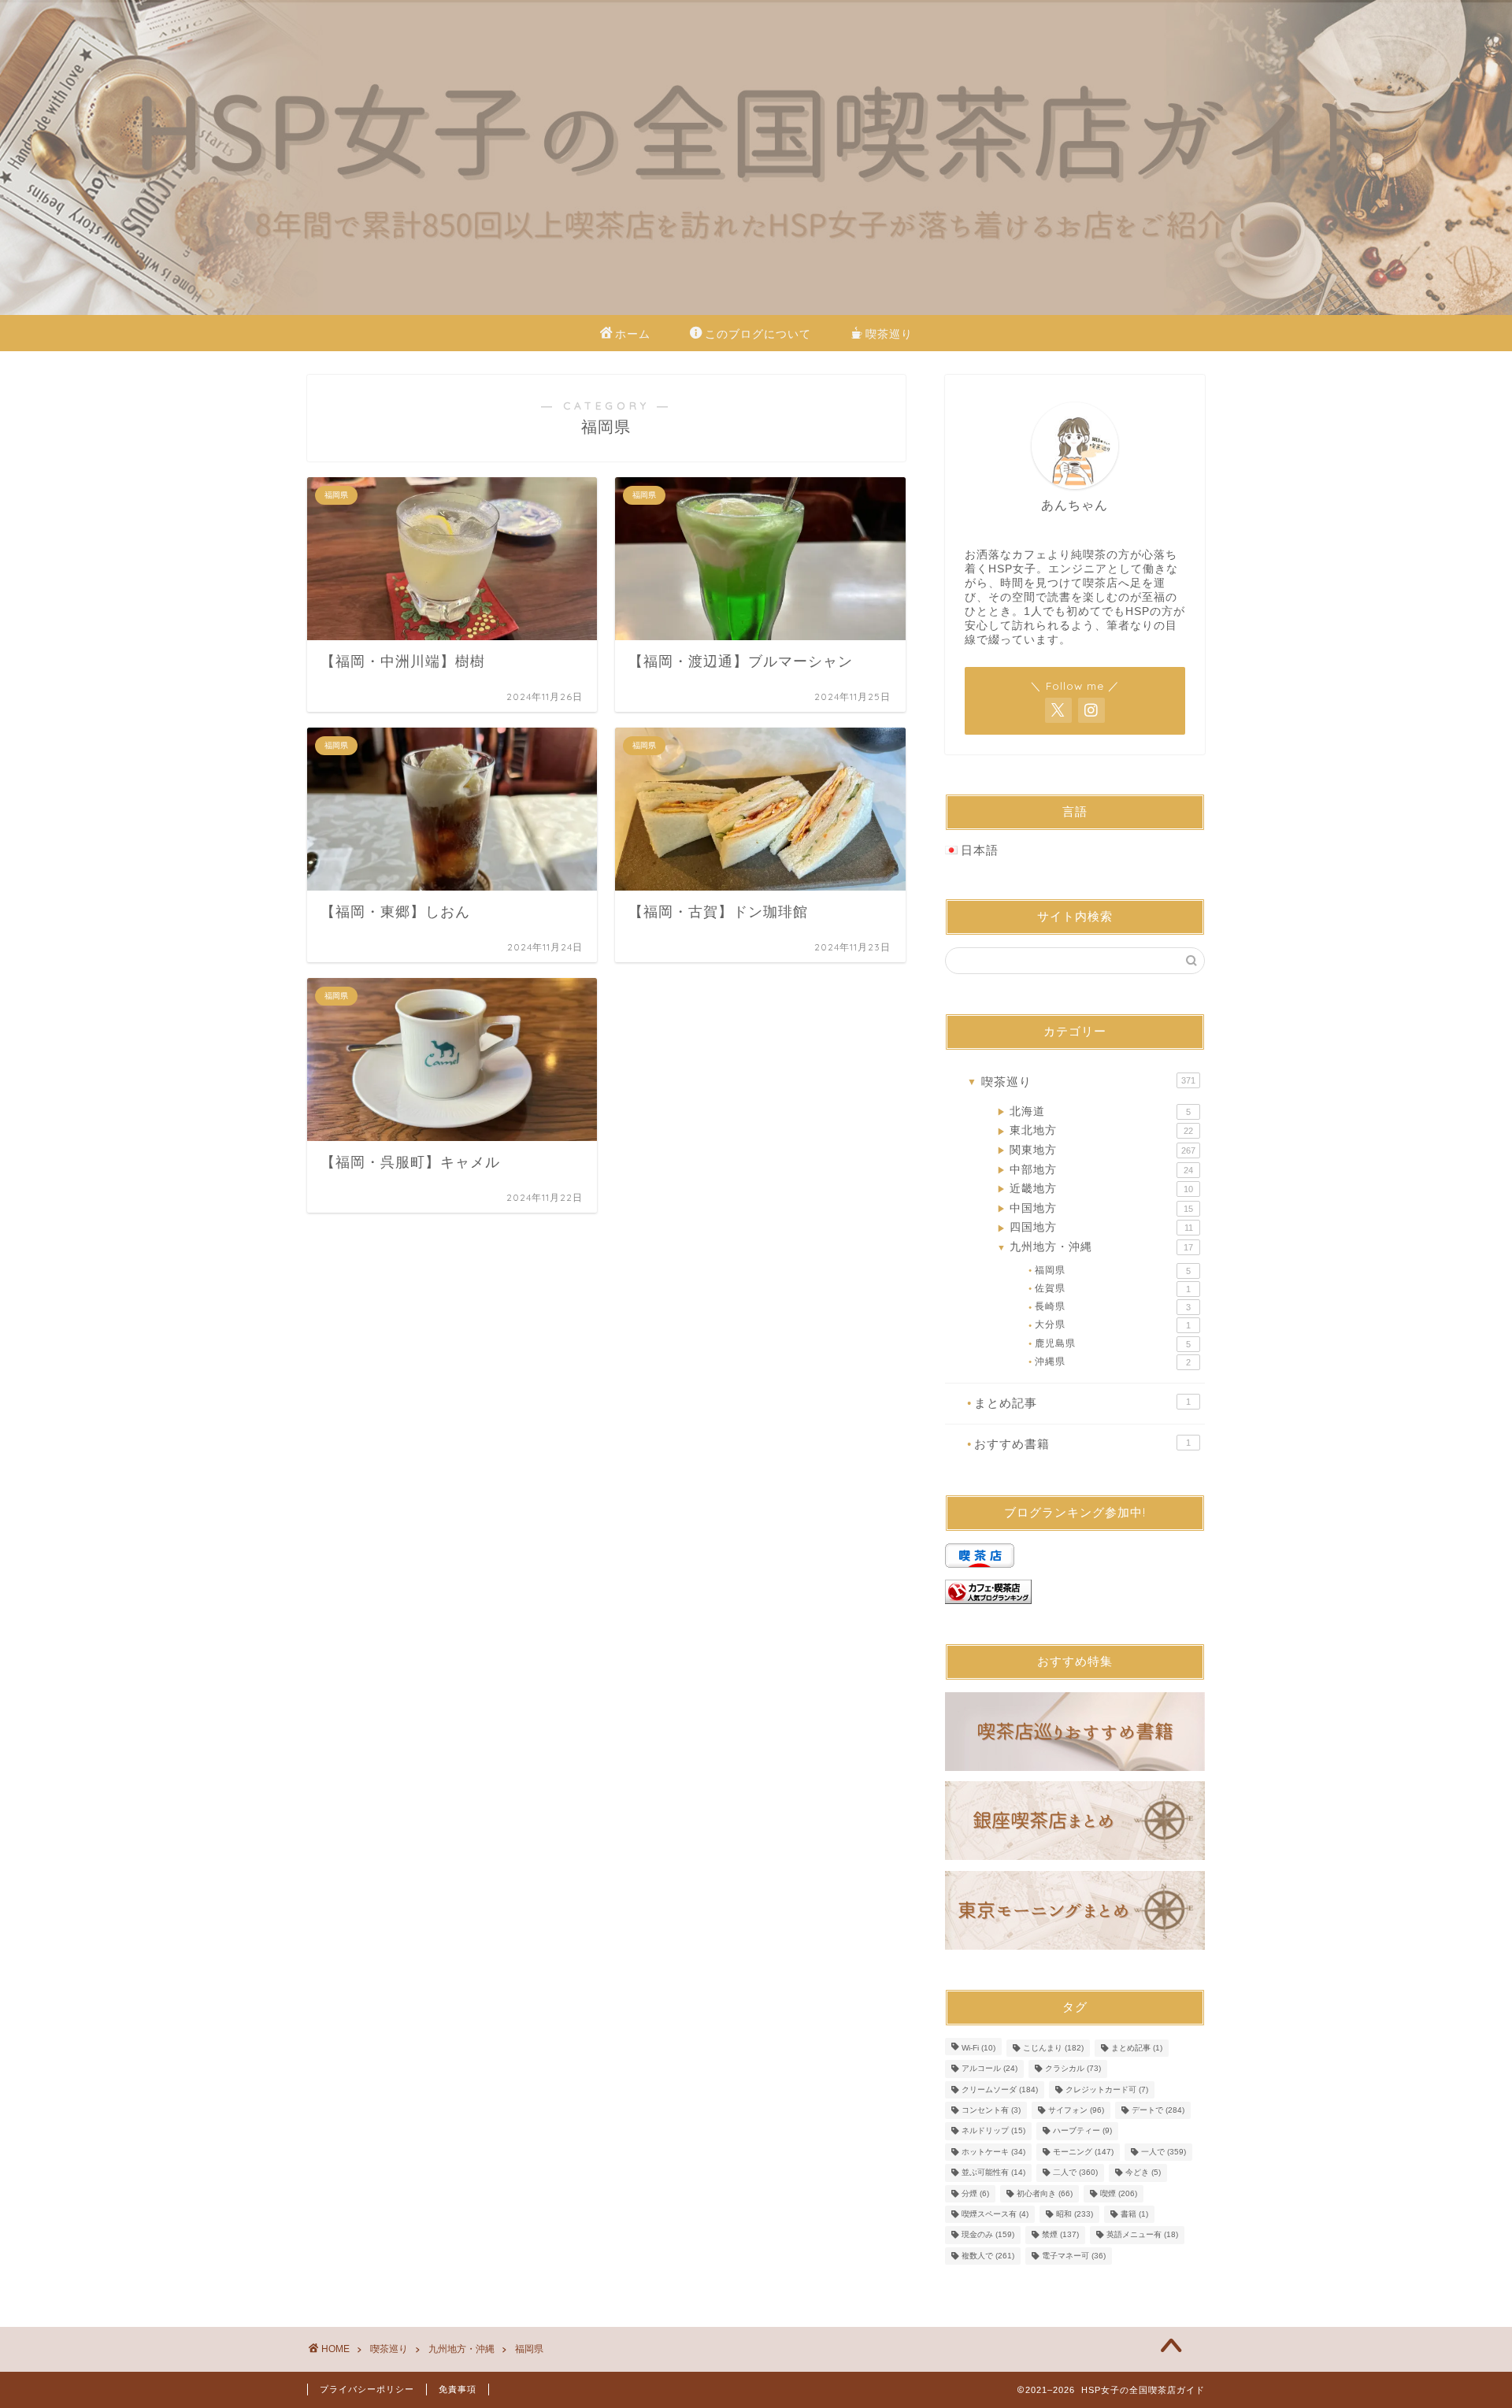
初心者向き (1045, 2193)
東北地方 (1095, 1130)
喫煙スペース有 (995, 2214)
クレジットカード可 (1107, 2089)
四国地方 (1095, 1227)
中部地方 (1095, 1170)
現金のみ (988, 2235)
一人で (1164, 2152)
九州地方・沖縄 (1095, 1247)
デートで (1158, 2110)
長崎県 (1110, 1306)
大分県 (1110, 1324)
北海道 (1094, 1111)
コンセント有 (991, 2110)
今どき (1143, 2173)
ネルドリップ (993, 2131)
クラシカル (1073, 2069)
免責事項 (458, 2389)
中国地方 (1095, 1208)
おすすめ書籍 (1079, 1444)
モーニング (1083, 2152)
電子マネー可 (1074, 2256)
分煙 (975, 2193)
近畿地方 (1095, 1189)
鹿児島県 (1110, 1343)
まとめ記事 (1079, 1403)
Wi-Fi (978, 2048)
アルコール (989, 2069)
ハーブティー (1082, 2131)
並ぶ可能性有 (993, 2173)
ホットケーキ (993, 2152)
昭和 (1075, 2214)
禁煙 (1060, 2235)
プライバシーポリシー (367, 2389)
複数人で (988, 2256)
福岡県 (1110, 1270)
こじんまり (1053, 2048)
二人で (1075, 2173)
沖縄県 (1110, 1361)
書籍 (1134, 2214)
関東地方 (1096, 1150)
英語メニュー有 (1142, 2235)
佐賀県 (1110, 1288)
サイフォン (1076, 2110)
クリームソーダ (1000, 2089)
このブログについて (758, 334)
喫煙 (1119, 2193)
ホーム (633, 334)
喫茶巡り (889, 334)
